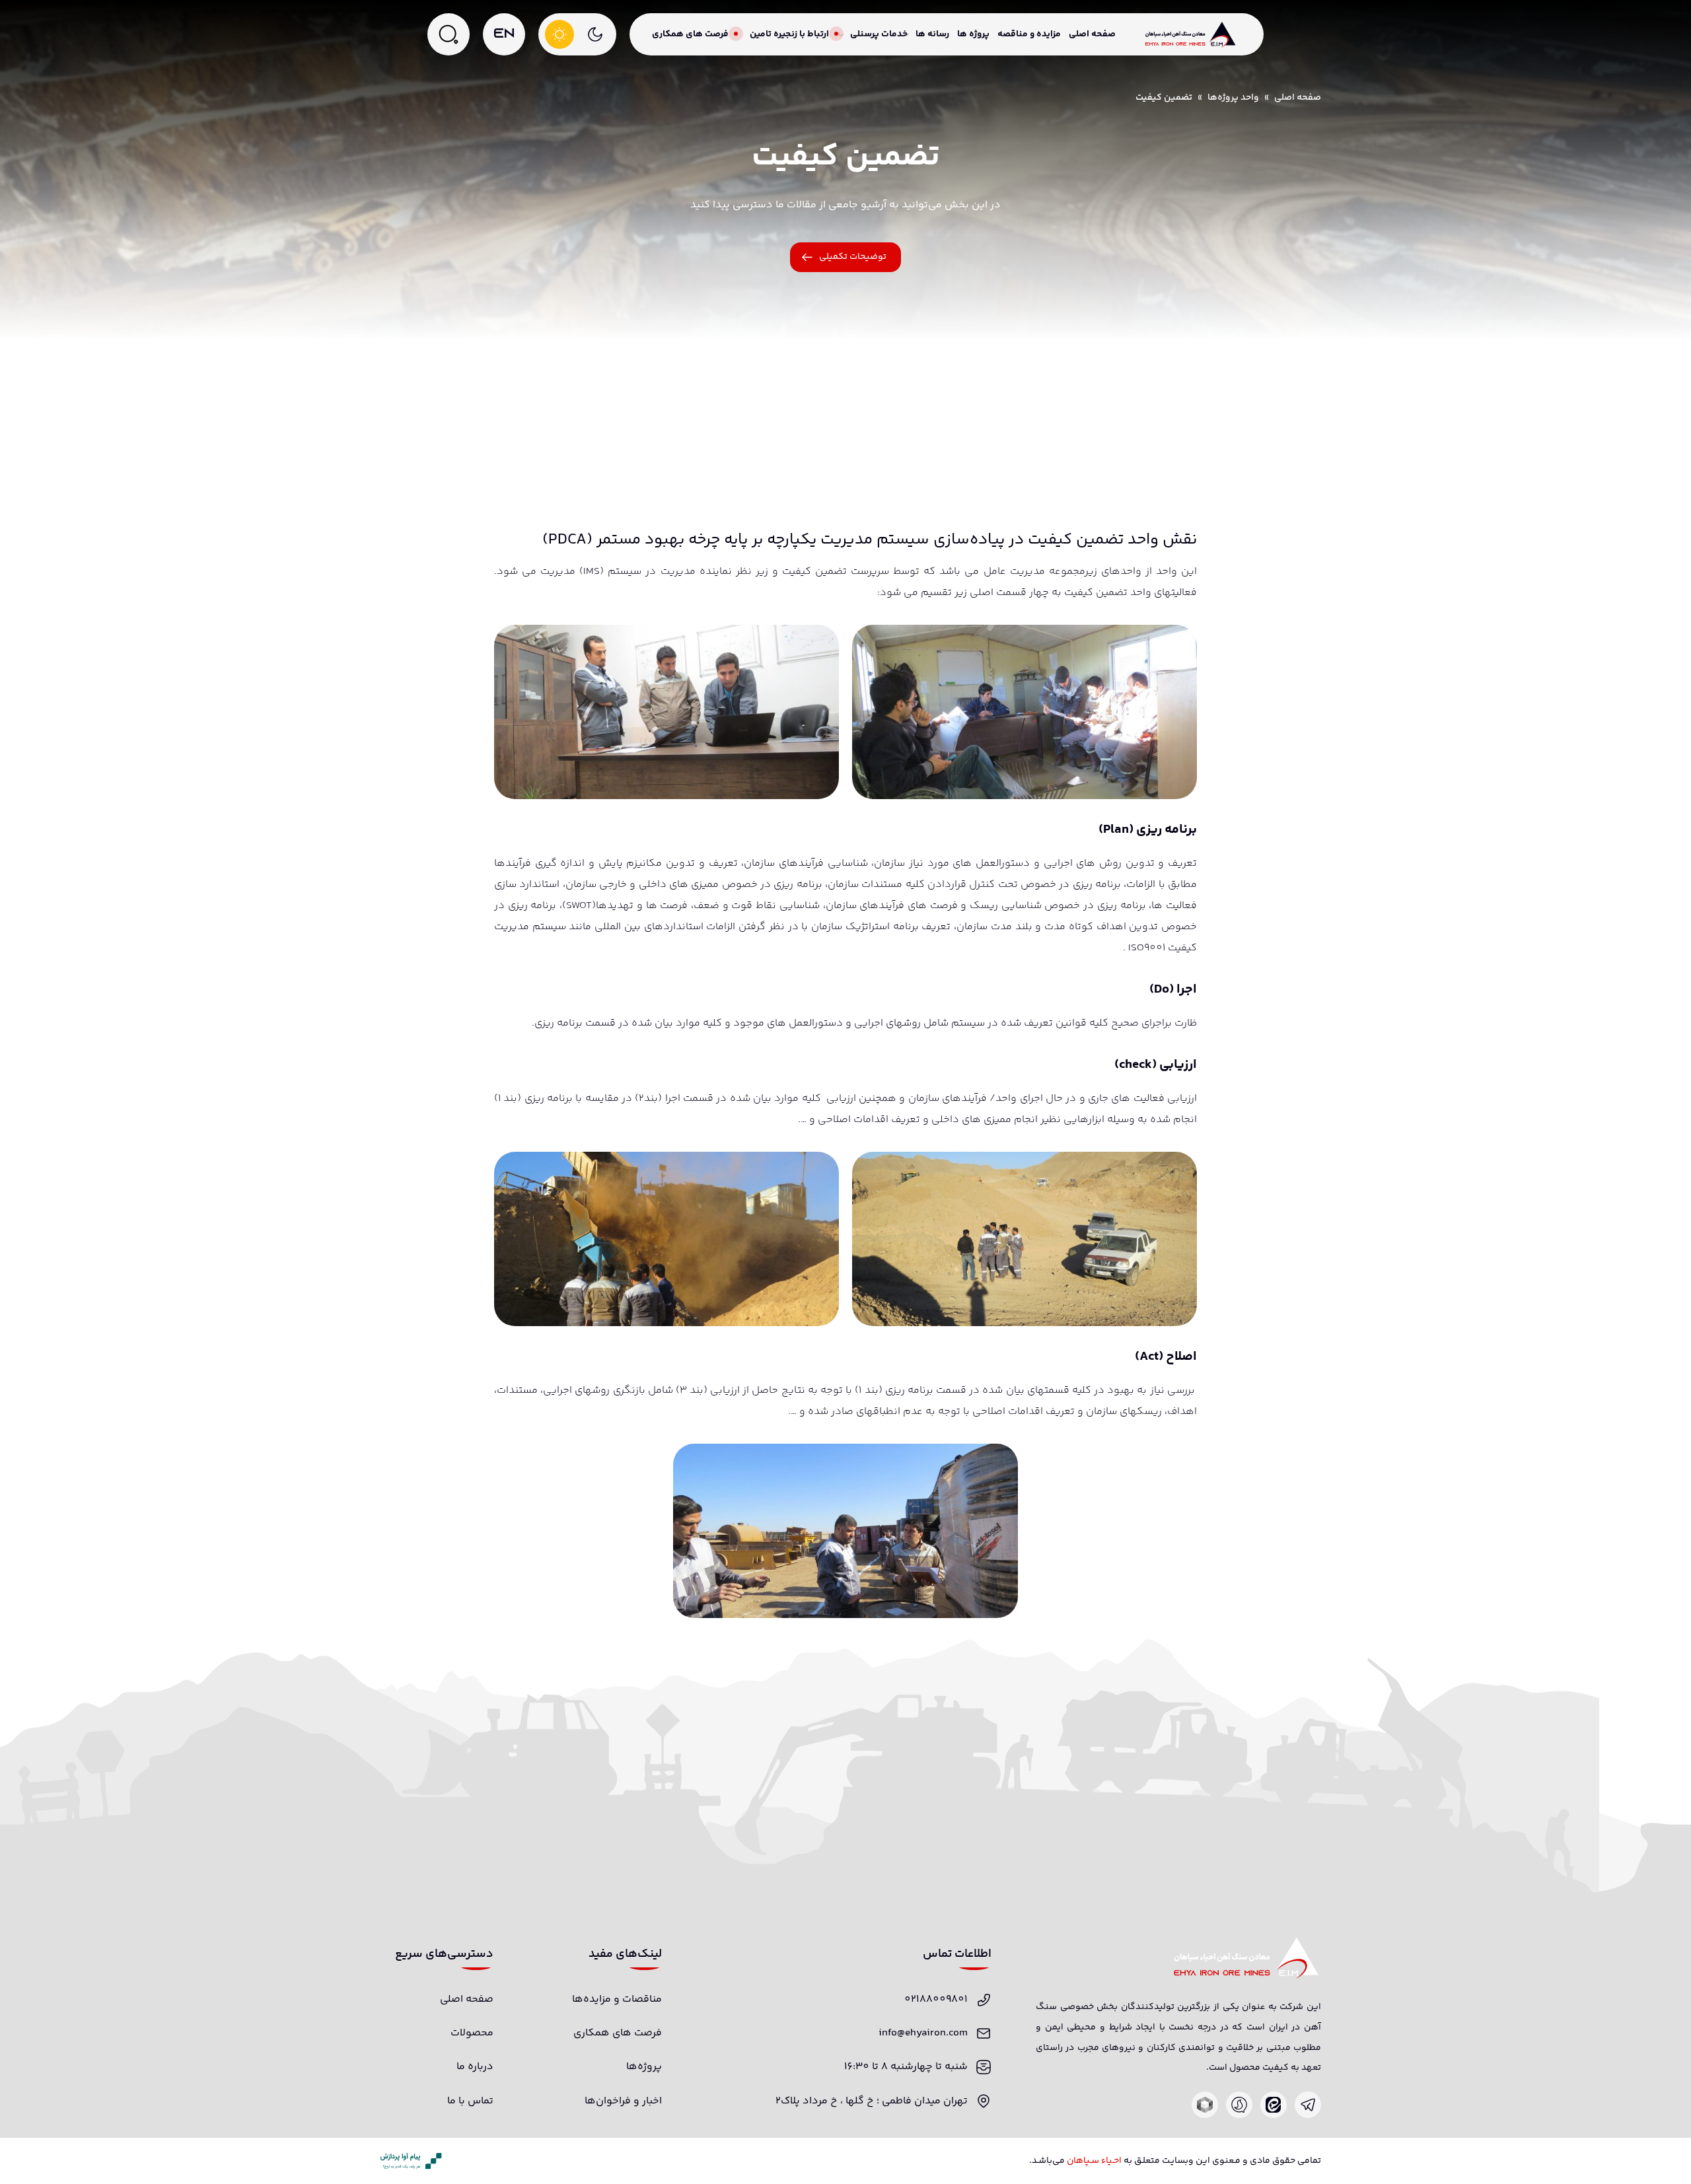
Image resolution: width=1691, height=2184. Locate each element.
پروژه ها (973, 34)
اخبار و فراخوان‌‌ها (623, 2101)
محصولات (472, 2033)
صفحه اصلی (1092, 34)
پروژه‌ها (644, 2067)
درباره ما (475, 2067)
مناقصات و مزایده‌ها (617, 1999)
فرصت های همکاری (690, 34)
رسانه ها (932, 34)
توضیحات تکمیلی (853, 257)
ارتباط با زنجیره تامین (789, 34)
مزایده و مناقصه (1029, 34)
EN (504, 34)
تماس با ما (470, 2101)
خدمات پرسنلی (879, 34)
